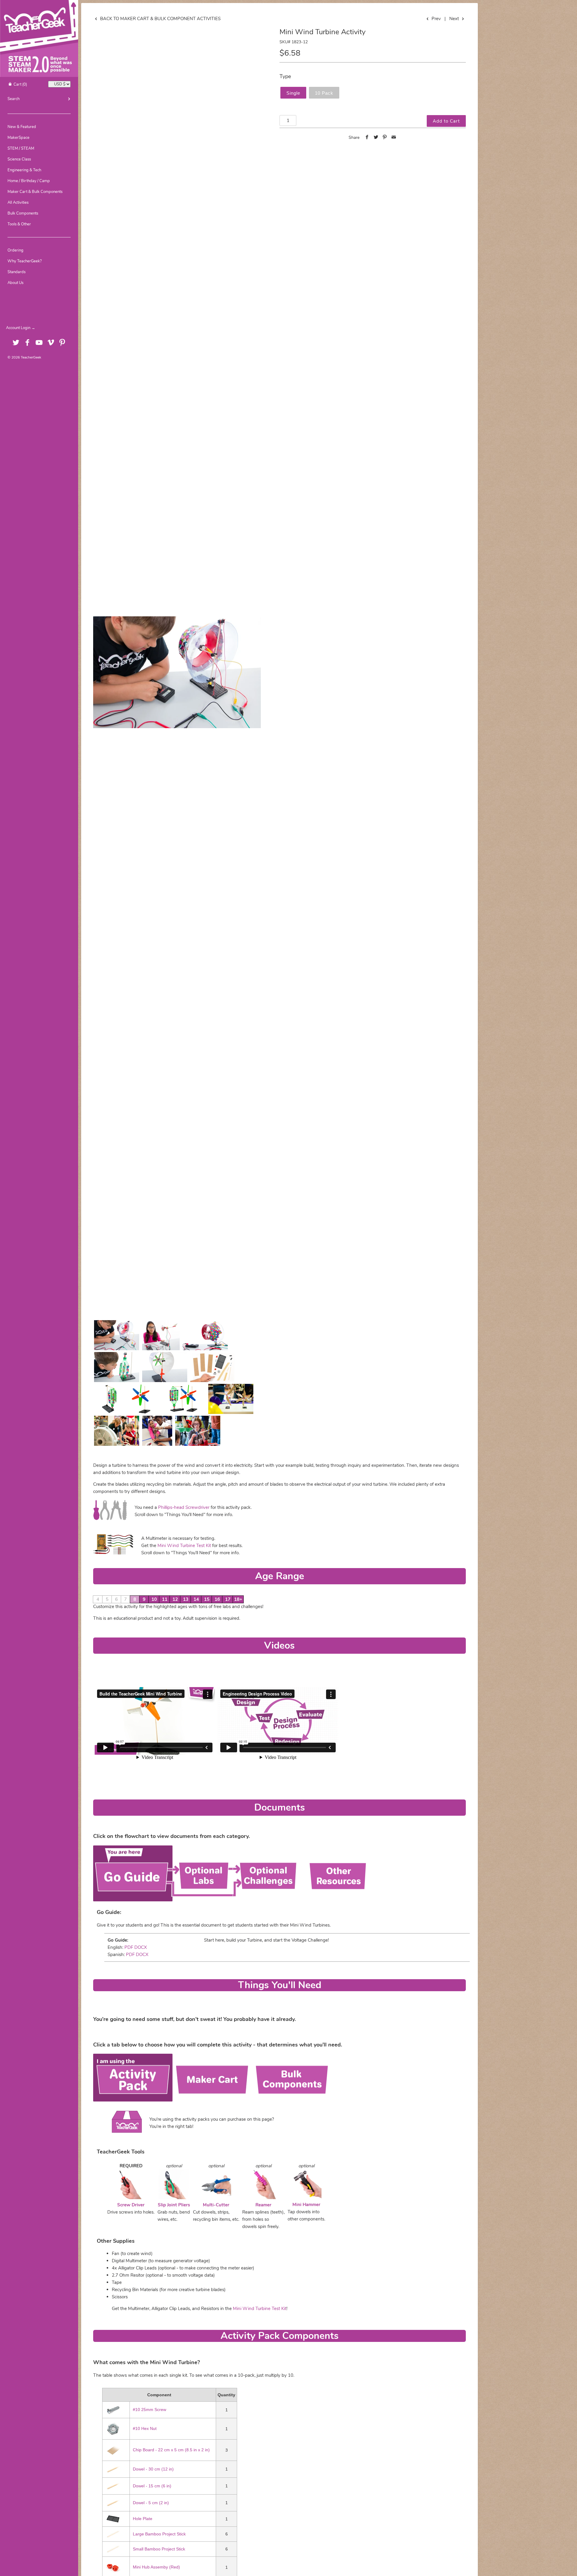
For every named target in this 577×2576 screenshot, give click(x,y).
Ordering (15, 250)
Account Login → (21, 328)
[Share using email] (394, 138)
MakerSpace (18, 138)
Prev (435, 19)
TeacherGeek (31, 357)
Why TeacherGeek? (25, 261)
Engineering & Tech (24, 170)
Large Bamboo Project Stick (159, 2534)
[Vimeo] (51, 343)
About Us (15, 283)
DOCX (141, 1947)
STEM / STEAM (21, 148)
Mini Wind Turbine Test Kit (184, 1546)
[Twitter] (16, 343)
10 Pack (324, 93)
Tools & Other (19, 224)
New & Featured (22, 127)
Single (293, 93)
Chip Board (171, 2450)
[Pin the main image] (385, 138)
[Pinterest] (62, 343)
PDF (128, 1947)
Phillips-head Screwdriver (184, 1507)
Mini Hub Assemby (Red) (156, 2567)
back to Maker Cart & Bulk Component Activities (160, 19)
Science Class (19, 159)
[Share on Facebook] (367, 138)
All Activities (18, 203)
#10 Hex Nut (145, 2429)
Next (455, 19)
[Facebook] (27, 343)
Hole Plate (143, 2519)
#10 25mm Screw (150, 2410)
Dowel (153, 2469)
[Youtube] (39, 343)
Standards (17, 272)
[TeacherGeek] (39, 5)
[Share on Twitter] (376, 138)
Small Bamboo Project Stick (159, 2549)
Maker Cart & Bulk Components (35, 192)
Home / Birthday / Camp (29, 181)
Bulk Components (23, 213)
